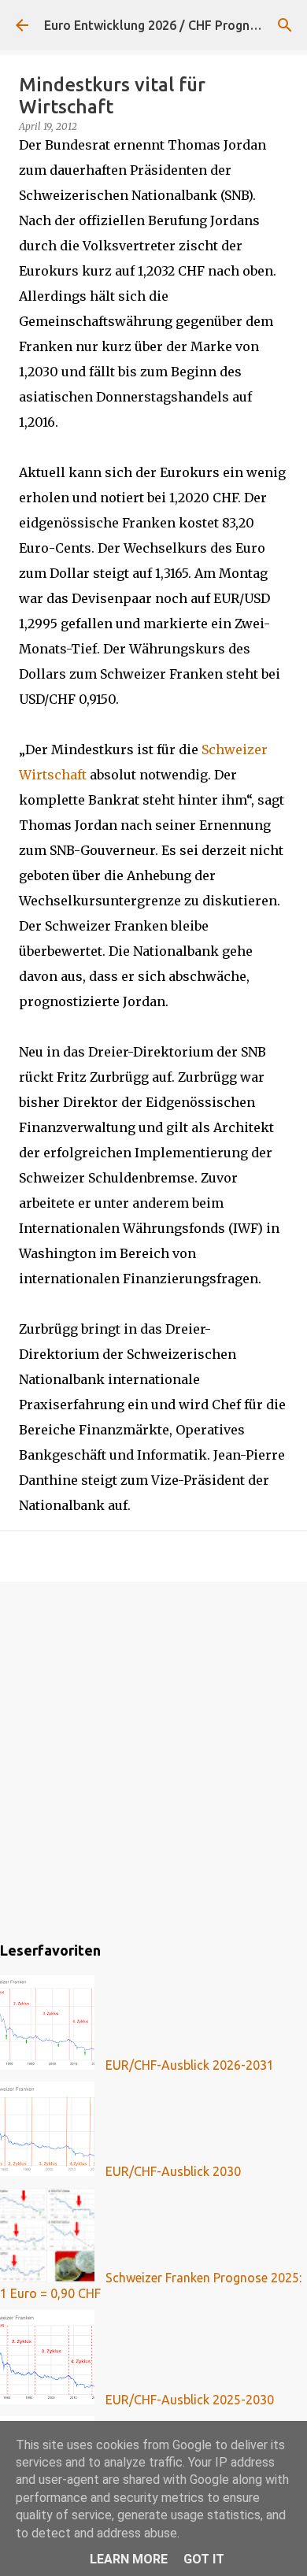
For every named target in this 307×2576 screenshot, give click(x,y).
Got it (204, 2559)
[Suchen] (285, 25)
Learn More (129, 2559)
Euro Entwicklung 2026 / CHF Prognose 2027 (173, 25)
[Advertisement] (153, 1759)
